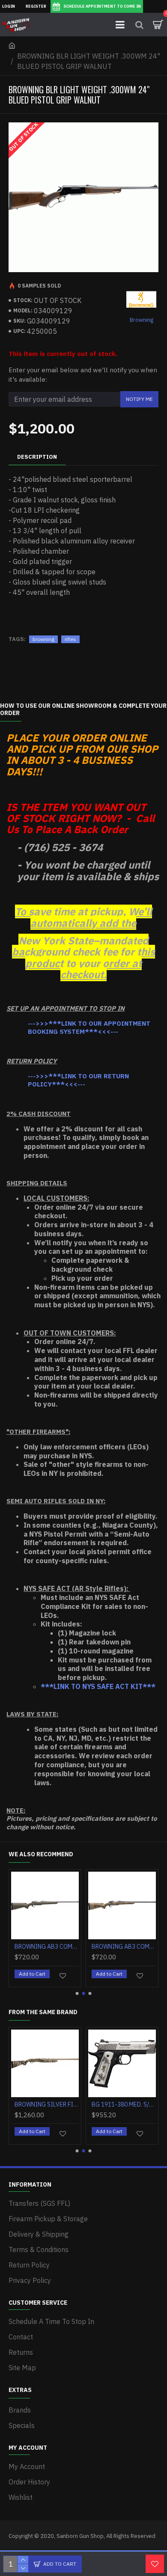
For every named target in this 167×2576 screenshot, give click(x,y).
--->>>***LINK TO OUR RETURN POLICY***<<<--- (78, 1080)
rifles (70, 639)
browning (43, 639)
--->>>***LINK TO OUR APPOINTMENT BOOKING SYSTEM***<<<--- (89, 1028)
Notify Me (139, 399)
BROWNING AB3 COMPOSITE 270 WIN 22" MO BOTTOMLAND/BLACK (124, 1947)
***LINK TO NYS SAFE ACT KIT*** (98, 1686)
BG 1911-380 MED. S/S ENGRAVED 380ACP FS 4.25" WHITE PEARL (124, 2104)
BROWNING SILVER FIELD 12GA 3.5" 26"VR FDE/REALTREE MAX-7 (47, 2104)
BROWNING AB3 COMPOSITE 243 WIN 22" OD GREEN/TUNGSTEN (47, 1947)
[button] (77, 1993)
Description (37, 457)
